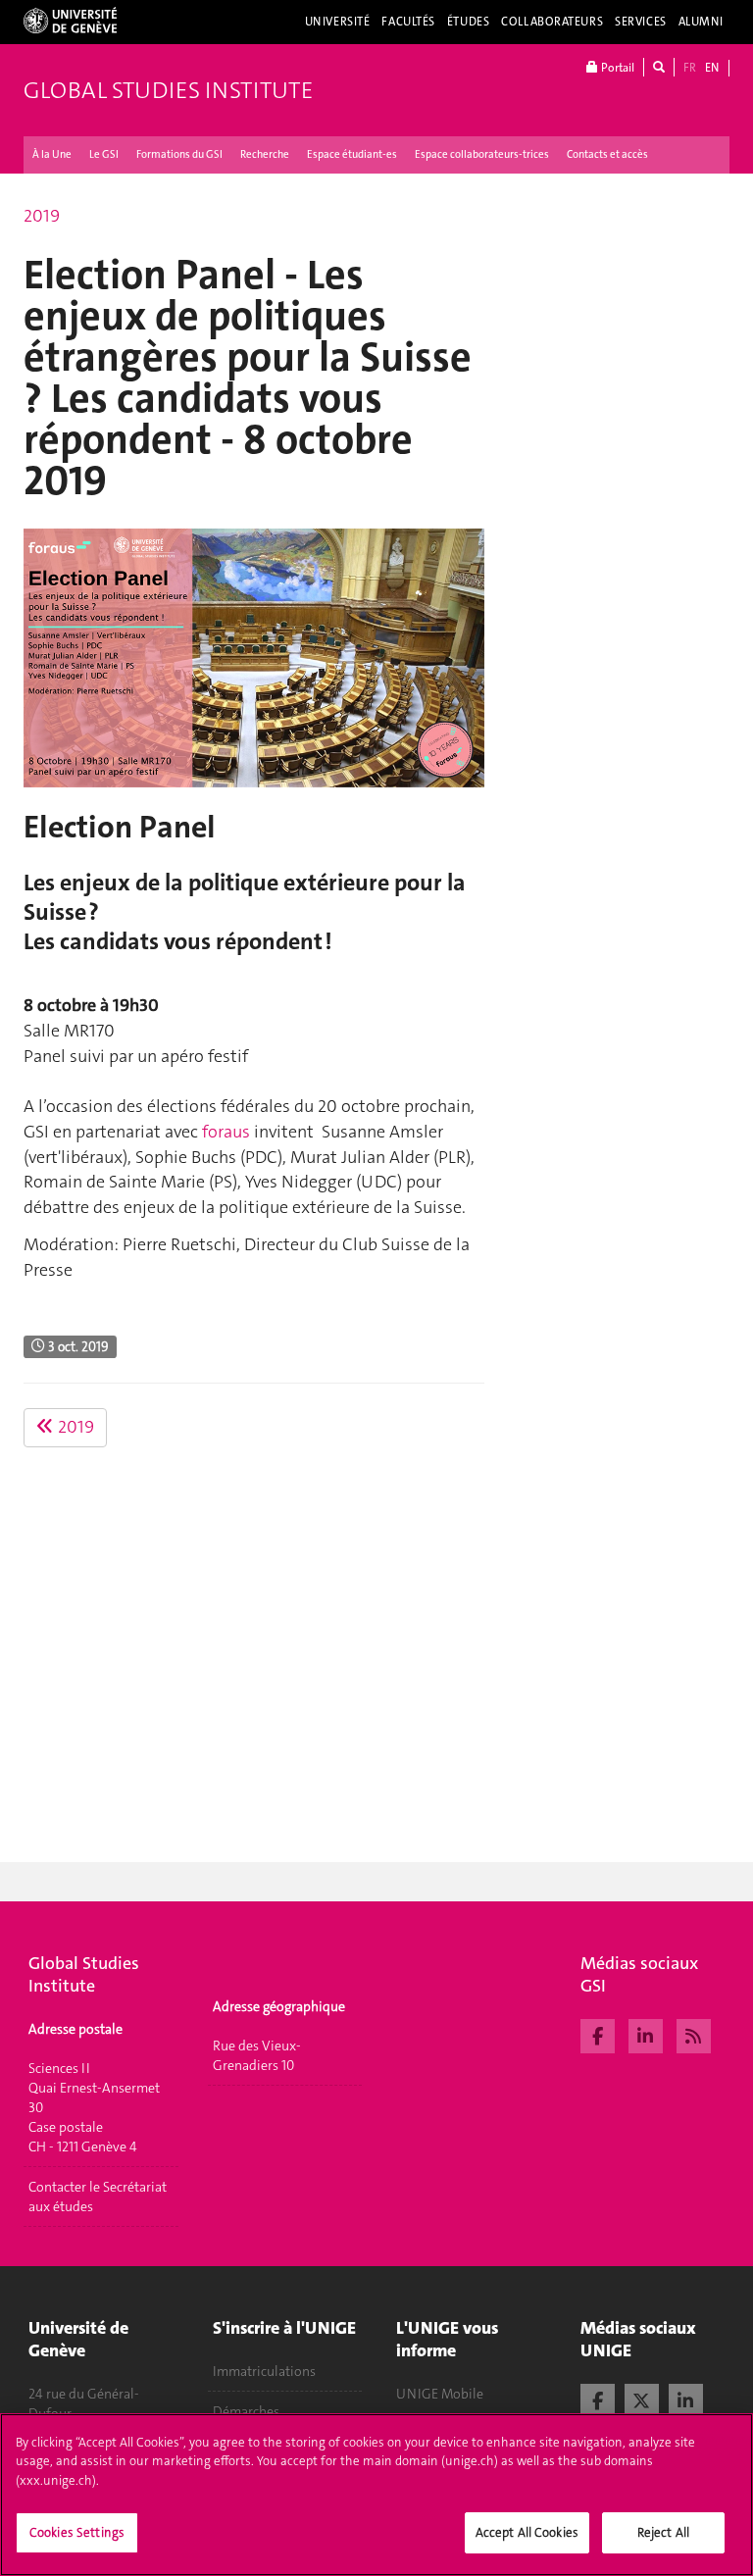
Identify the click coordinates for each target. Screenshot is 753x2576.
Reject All (663, 2532)
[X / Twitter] (642, 2399)
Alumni (701, 22)
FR (690, 68)
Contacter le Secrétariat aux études (98, 2197)
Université (338, 22)
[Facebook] (598, 2034)
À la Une (52, 154)
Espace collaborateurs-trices (482, 154)
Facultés (408, 22)
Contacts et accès (607, 154)
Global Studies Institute (168, 90)
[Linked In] (646, 2034)
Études (468, 22)
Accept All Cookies (527, 2532)
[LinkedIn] (686, 2399)
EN (712, 68)
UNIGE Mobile (440, 2394)
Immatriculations (264, 2371)
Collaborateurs (552, 22)
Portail (616, 68)
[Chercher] (659, 67)
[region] (376, 2495)
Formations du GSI (179, 154)
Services (641, 22)
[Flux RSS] (694, 2034)
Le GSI (104, 154)
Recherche (265, 154)
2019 (42, 216)
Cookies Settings (77, 2532)
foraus (226, 1132)
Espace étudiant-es (352, 154)
